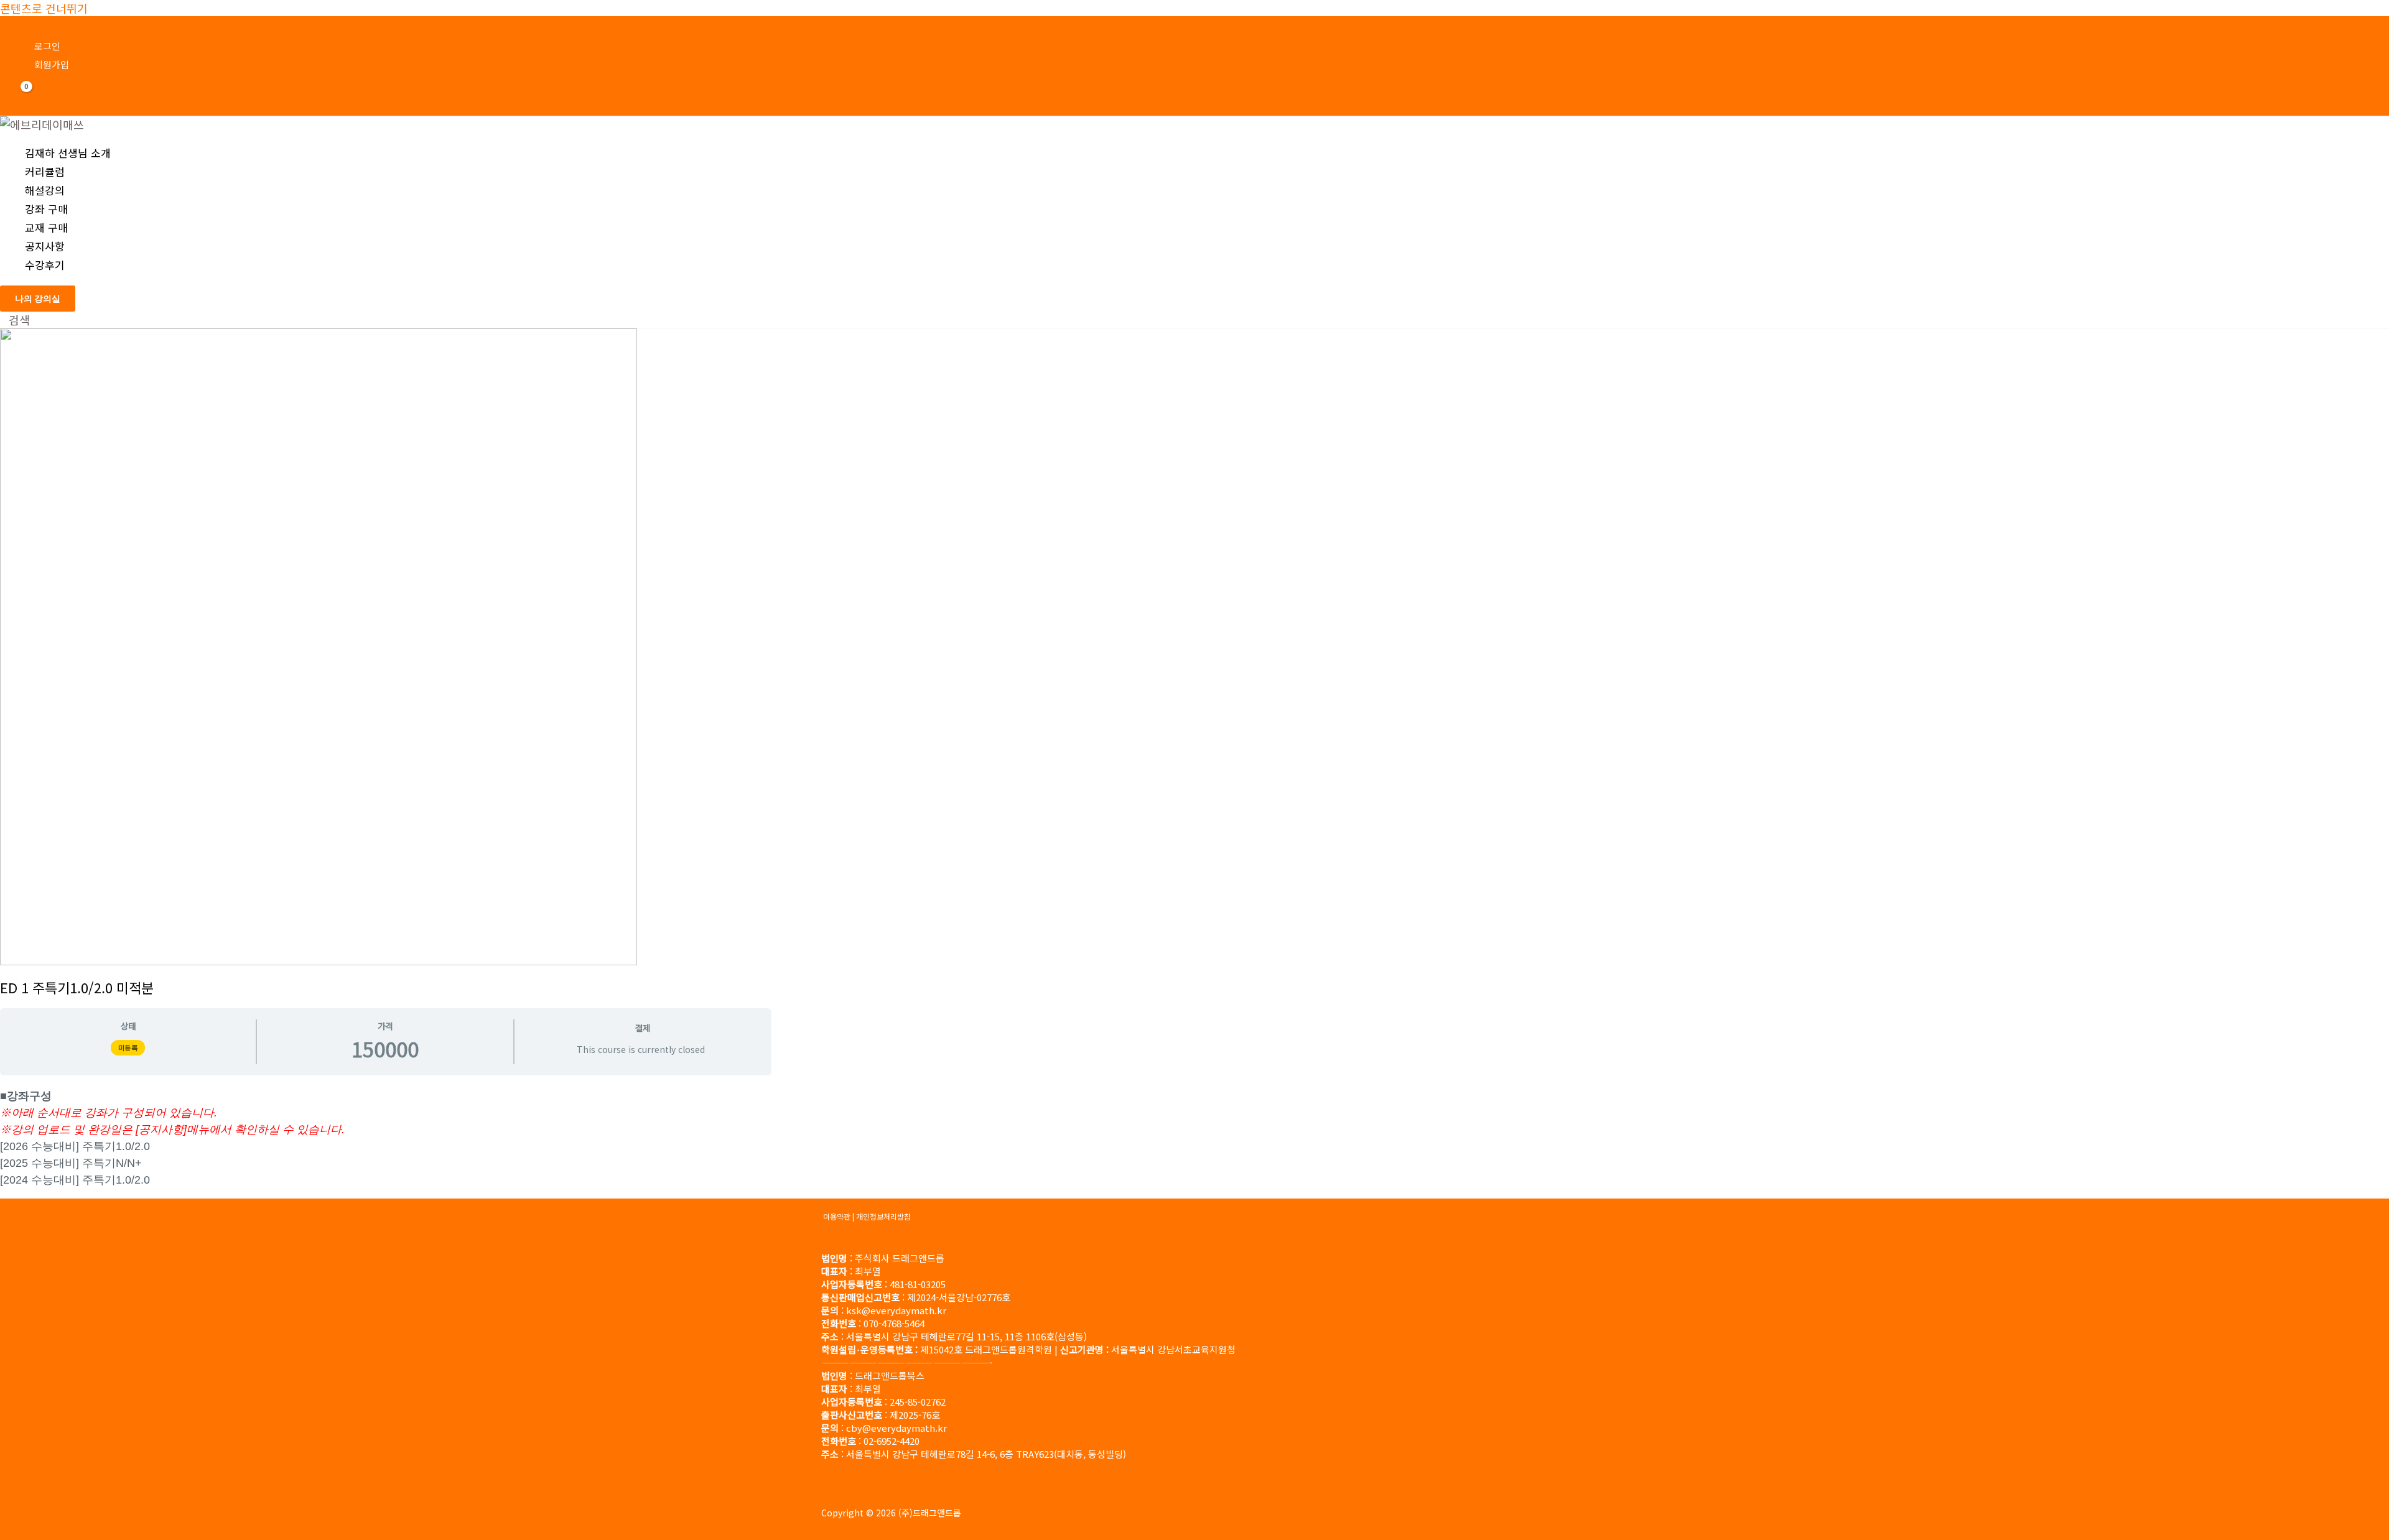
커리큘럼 (45, 171)
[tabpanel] (386, 1137)
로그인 (47, 46)
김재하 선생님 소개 (68, 153)
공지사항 (45, 246)
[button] (38, 299)
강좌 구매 (46, 209)
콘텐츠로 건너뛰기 (44, 8)
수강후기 (45, 265)
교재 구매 (46, 227)
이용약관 (837, 1216)
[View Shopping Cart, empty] (19, 96)
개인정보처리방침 (883, 1216)
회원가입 (52, 64)
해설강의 (45, 190)
